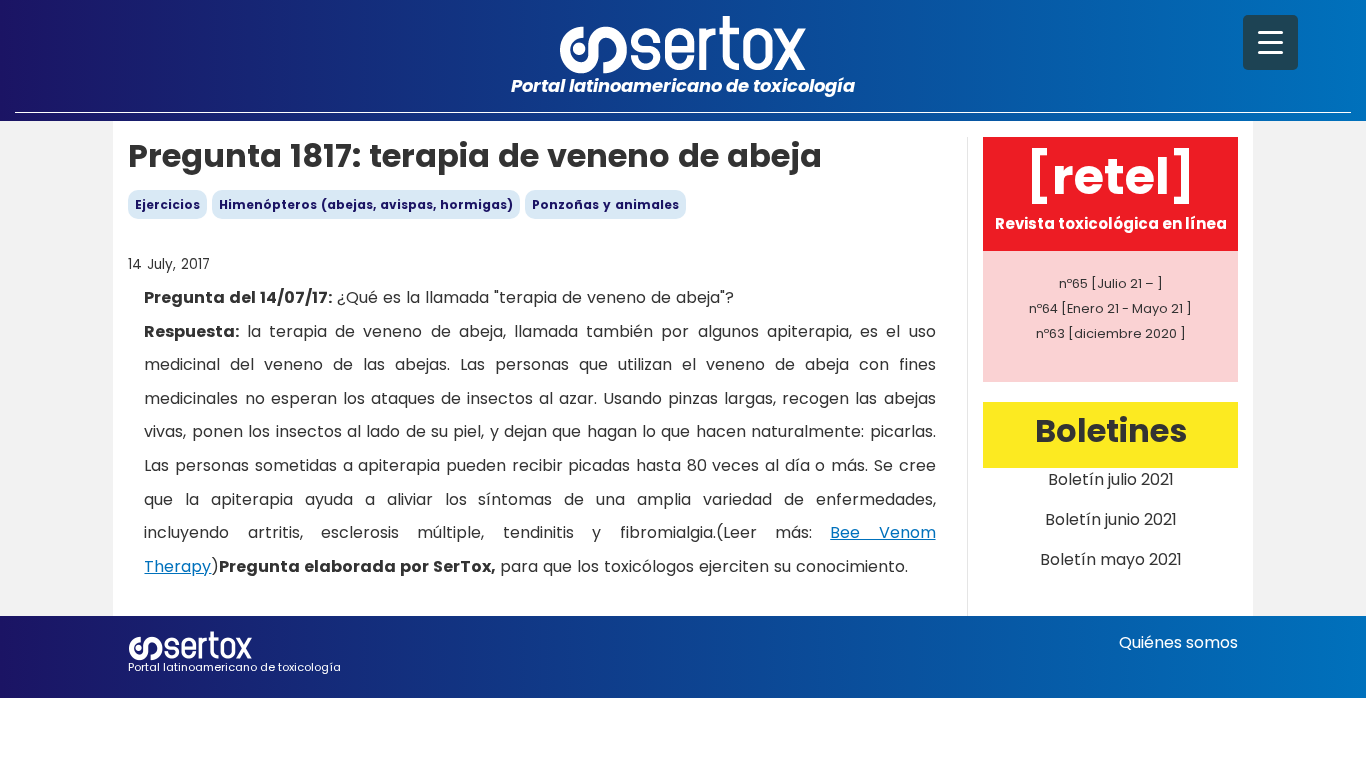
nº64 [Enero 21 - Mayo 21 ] (1110, 308)
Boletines (1111, 430)
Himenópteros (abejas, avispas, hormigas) (366, 204)
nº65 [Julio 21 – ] (1111, 283)
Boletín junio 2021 (1111, 519)
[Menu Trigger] (1270, 42)
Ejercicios (167, 204)
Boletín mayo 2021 (1111, 559)
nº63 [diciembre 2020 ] (1111, 333)
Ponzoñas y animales (605, 204)
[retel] (1110, 176)
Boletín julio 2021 (1111, 479)
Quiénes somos (1178, 642)
